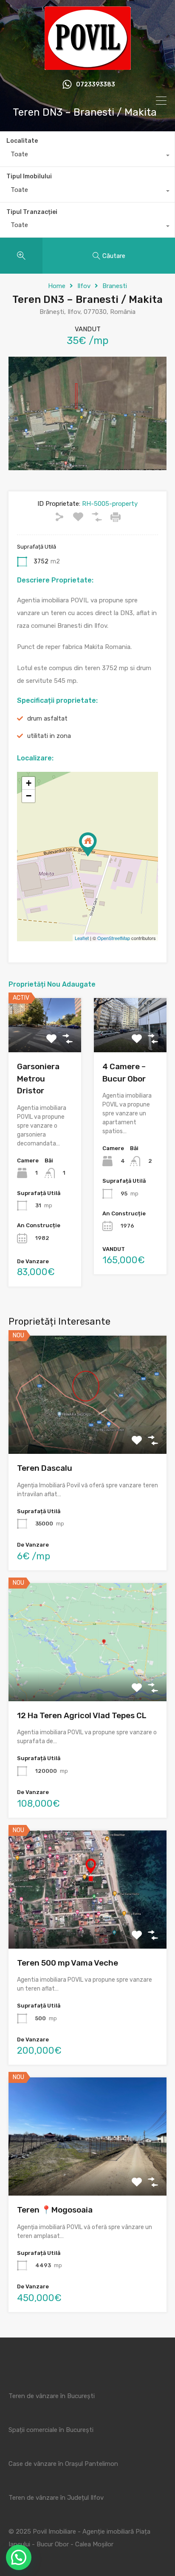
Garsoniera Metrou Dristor (38, 1079)
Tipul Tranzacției (32, 212)
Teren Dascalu (45, 1468)
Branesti (115, 286)
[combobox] (87, 156)
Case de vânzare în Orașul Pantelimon (63, 2464)
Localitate (22, 141)
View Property (88, 1430)
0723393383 (96, 85)
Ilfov (84, 286)
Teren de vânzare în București (52, 2396)
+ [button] (29, 783)
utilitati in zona (49, 736)
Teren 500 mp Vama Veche (68, 1963)
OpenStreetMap (114, 938)
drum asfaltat (47, 718)
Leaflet (82, 938)
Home (57, 286)
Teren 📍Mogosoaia (55, 2210)
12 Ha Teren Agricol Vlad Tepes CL (82, 1715)
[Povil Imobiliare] (88, 66)
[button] (19, 2557)
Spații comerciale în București (51, 2430)
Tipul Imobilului (29, 176)
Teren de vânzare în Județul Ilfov (56, 2498)
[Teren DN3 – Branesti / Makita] (88, 844)
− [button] (29, 796)
